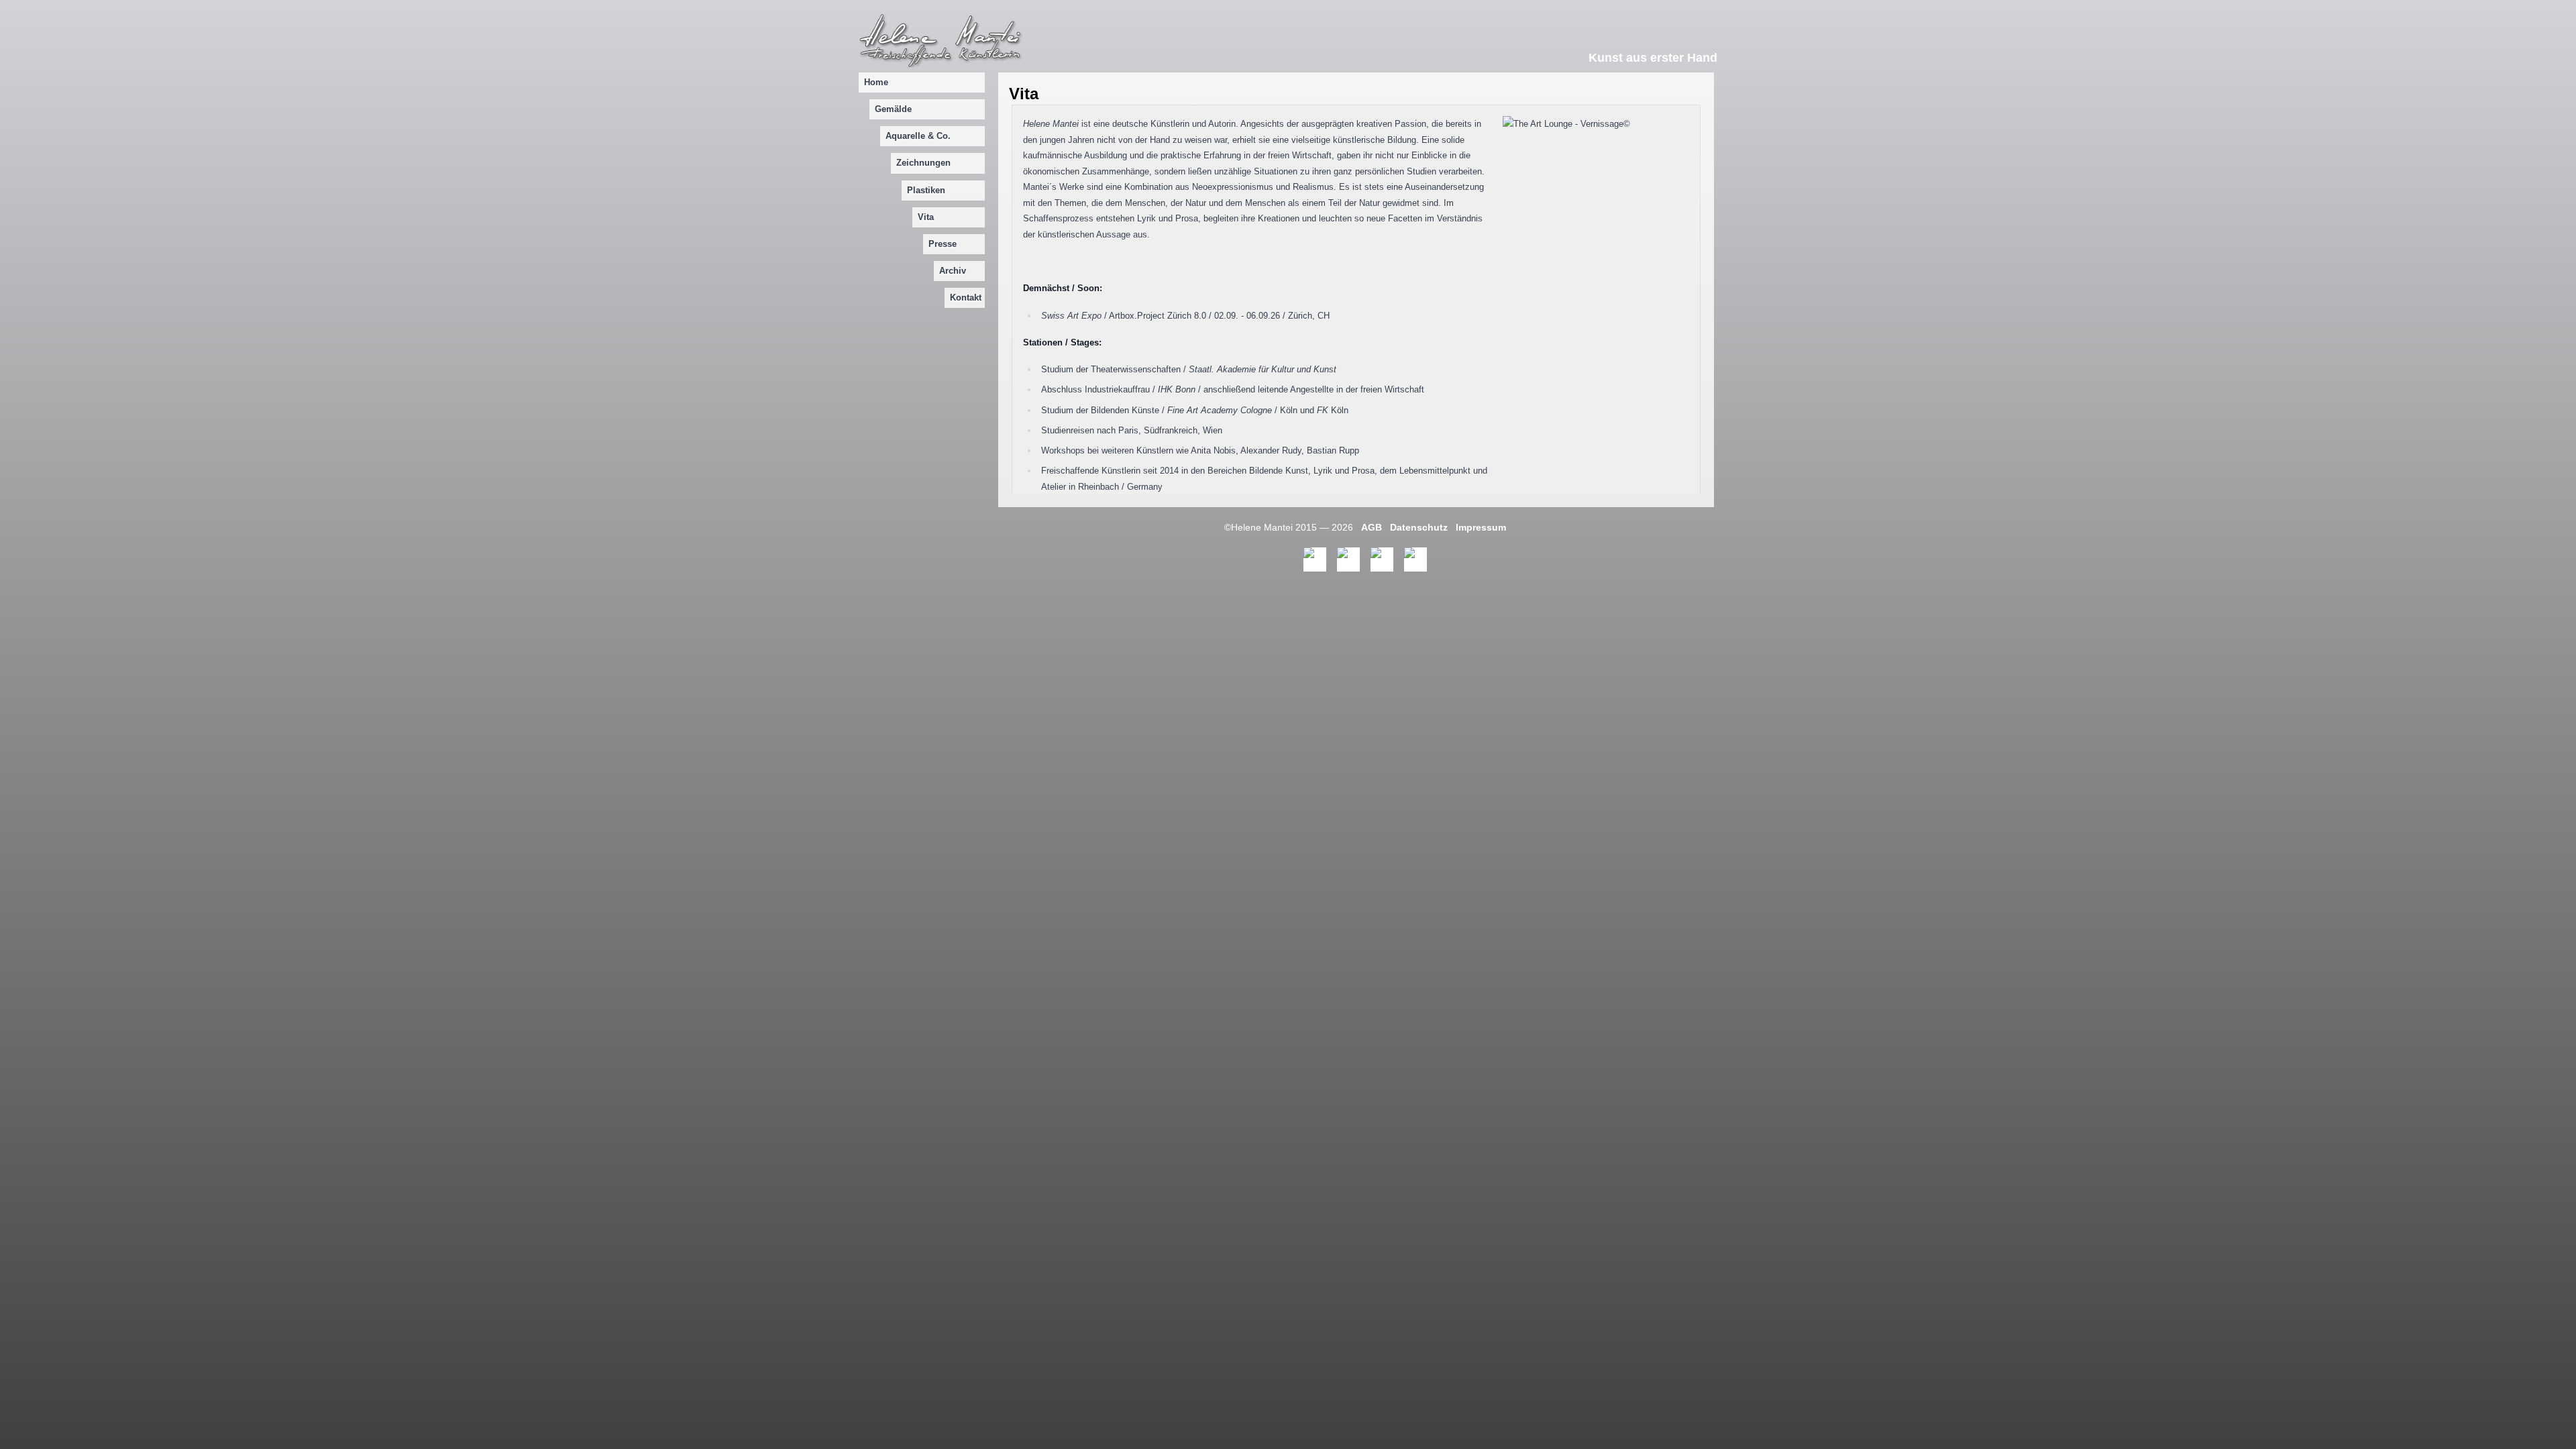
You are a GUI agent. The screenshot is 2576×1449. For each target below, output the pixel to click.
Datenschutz (1419, 527)
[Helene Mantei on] (1315, 559)
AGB (1372, 527)
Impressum (1481, 527)
